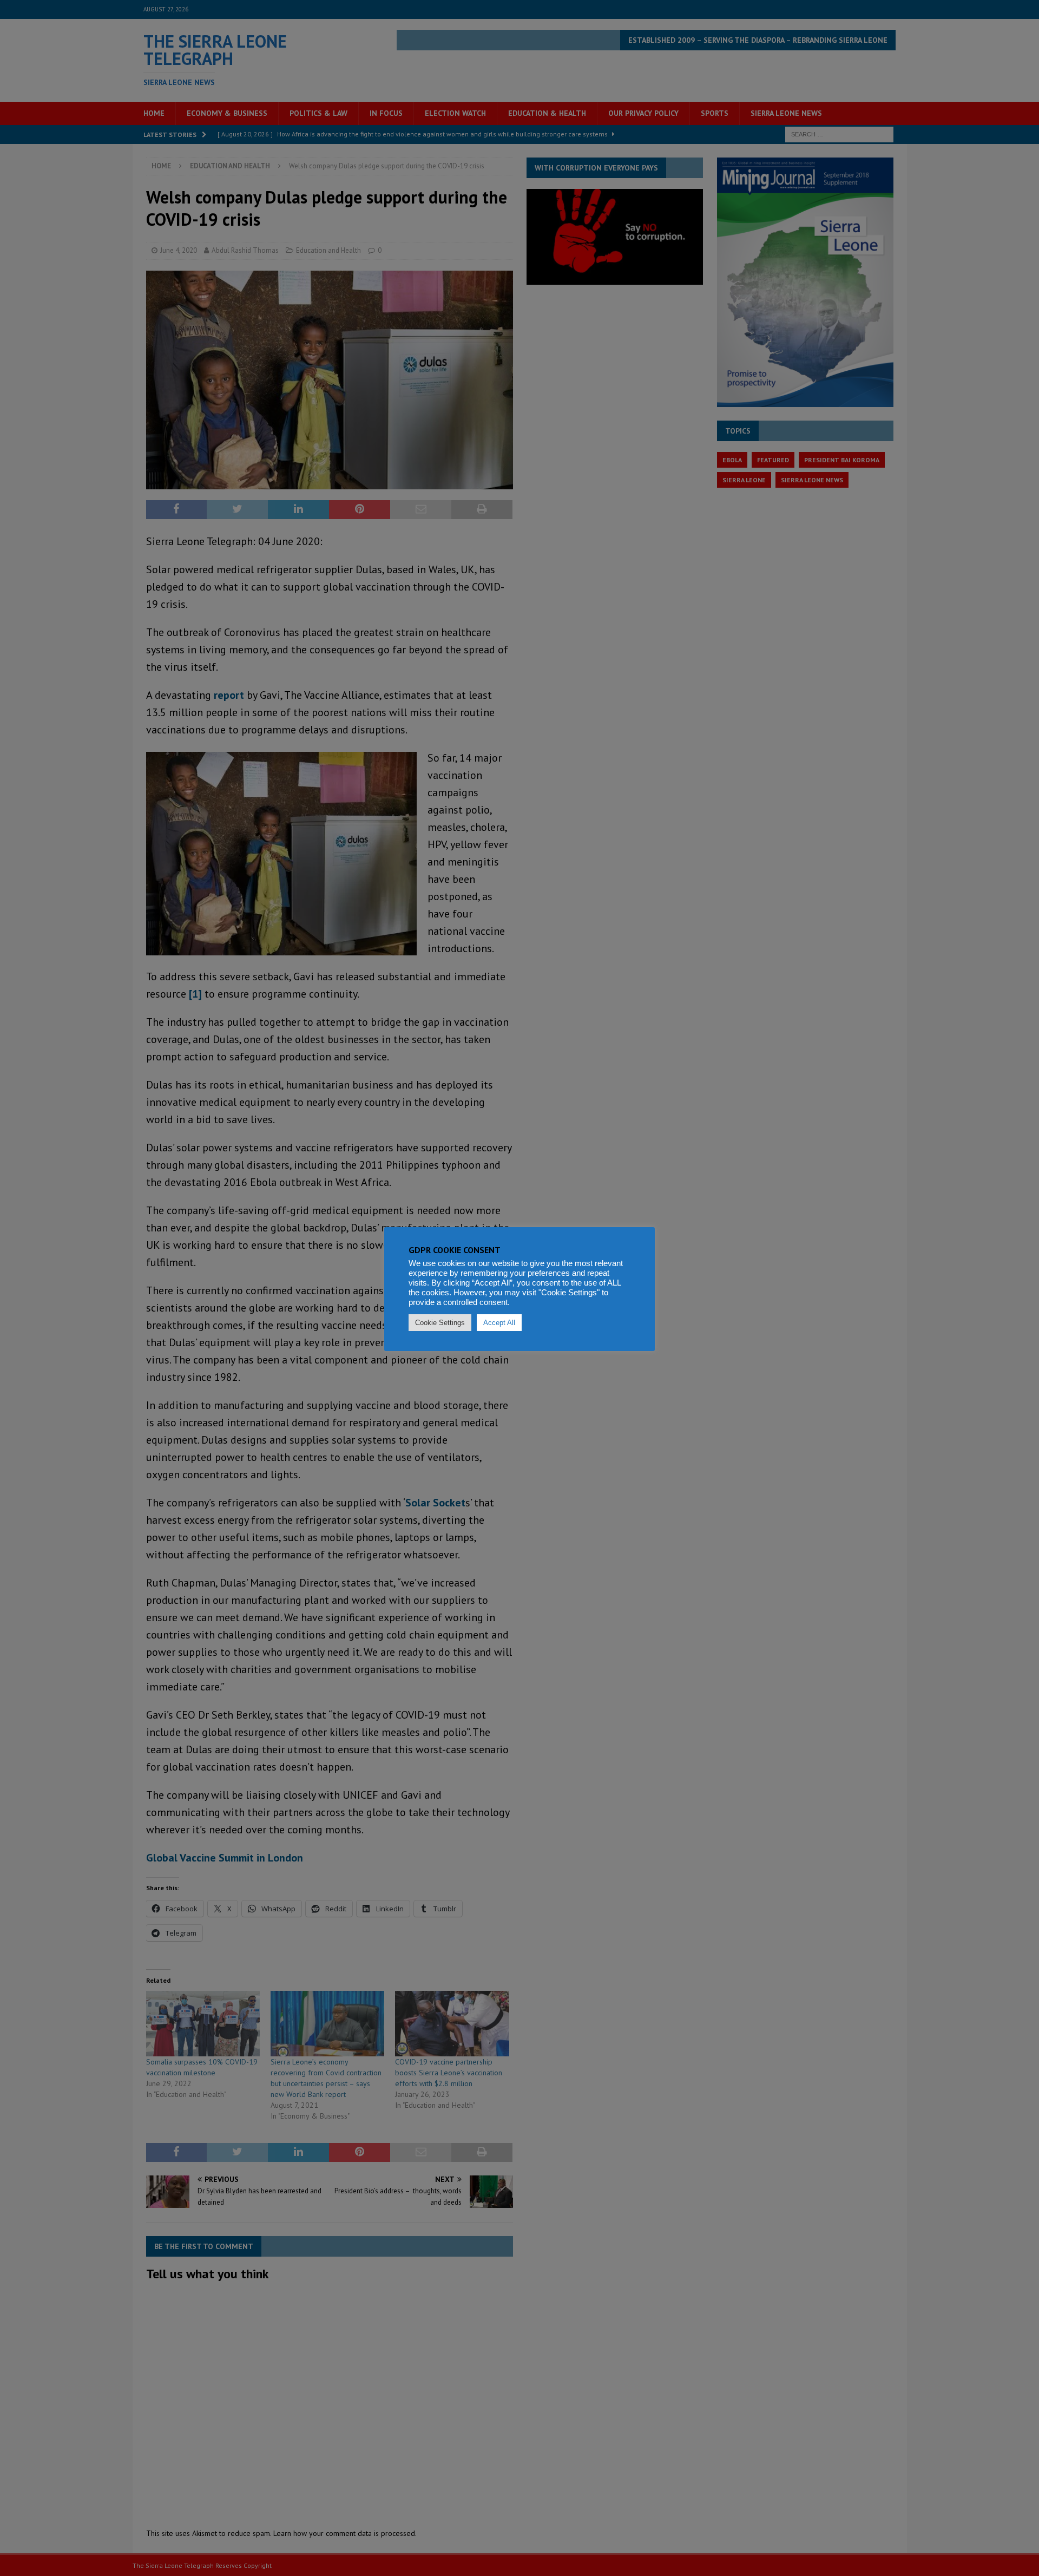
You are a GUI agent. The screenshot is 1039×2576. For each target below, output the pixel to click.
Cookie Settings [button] (440, 1323)
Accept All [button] (499, 1323)
